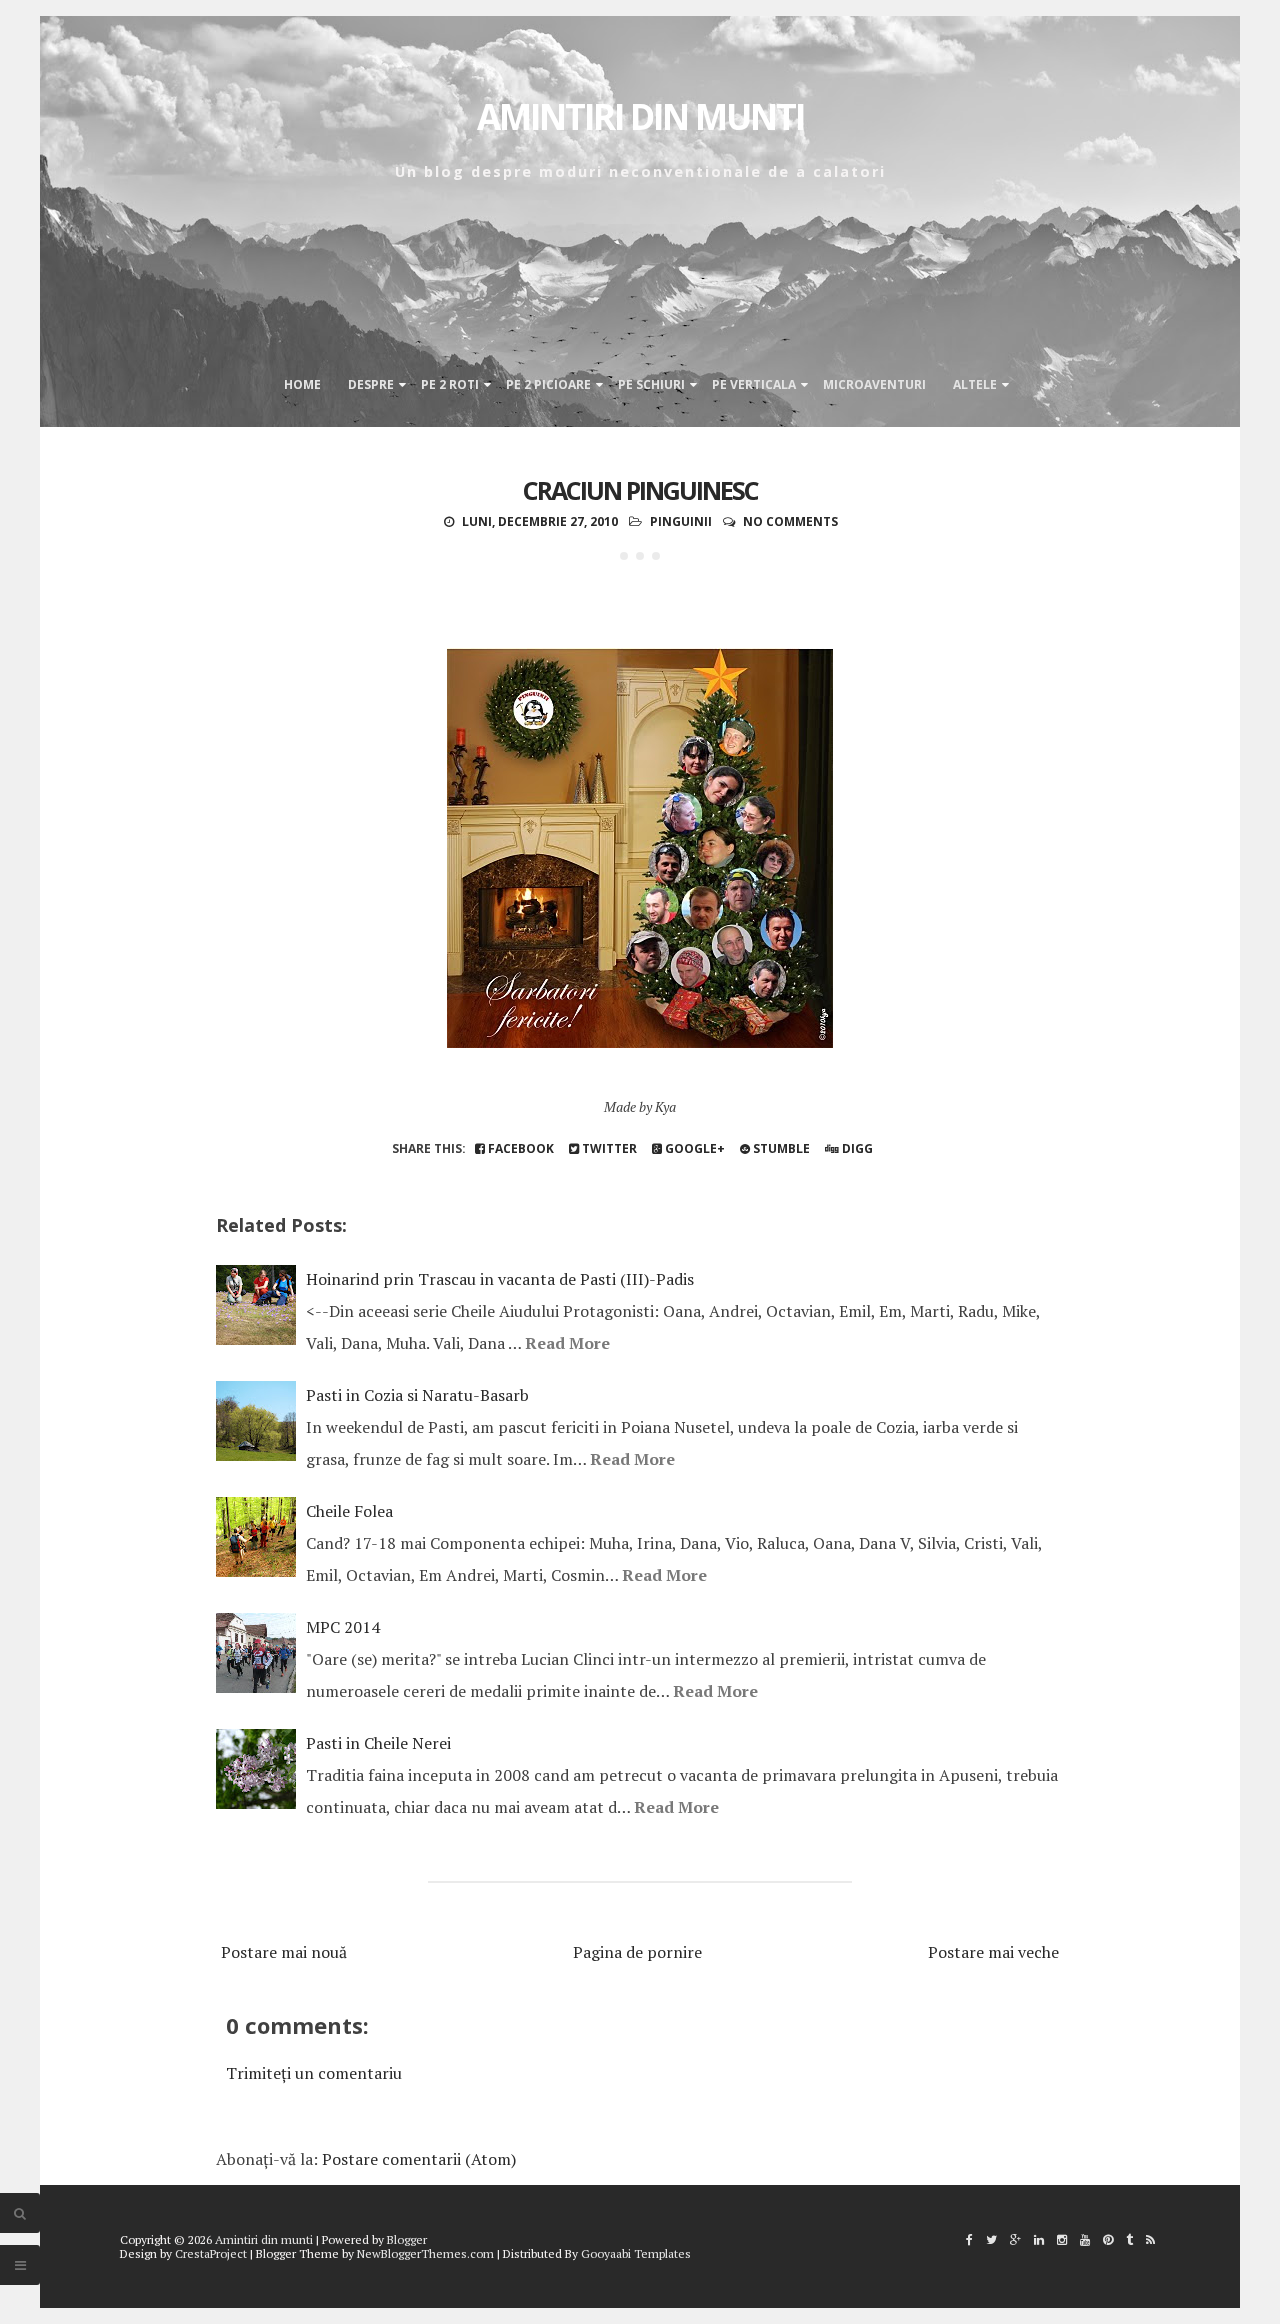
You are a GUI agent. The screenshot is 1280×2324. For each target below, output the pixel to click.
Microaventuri (874, 384)
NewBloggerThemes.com (425, 2253)
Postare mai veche (993, 1952)
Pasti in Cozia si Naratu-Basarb (417, 1395)
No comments (790, 521)
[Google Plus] (1015, 2239)
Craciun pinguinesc (640, 490)
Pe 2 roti (450, 384)
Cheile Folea (349, 1511)
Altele (975, 384)
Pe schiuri (651, 384)
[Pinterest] (1108, 2239)
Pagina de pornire (637, 1952)
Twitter (608, 1148)
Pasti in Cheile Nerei (378, 1743)
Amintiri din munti (640, 116)
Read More (567, 1343)
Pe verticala (754, 384)
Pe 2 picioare (548, 384)
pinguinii (681, 521)
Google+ (693, 1148)
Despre (371, 384)
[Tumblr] (1129, 2239)
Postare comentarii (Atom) (419, 2159)
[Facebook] (969, 2239)
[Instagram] (1062, 2239)
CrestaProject (211, 2253)
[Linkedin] (1039, 2239)
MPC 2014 (343, 1627)
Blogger (407, 2239)
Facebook (519, 1148)
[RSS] (1150, 2239)
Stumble (780, 1148)
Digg (856, 1148)
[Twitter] (991, 2239)
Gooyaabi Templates (636, 2253)
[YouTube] (1085, 2239)
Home (302, 384)
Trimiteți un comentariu (314, 2073)
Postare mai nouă (284, 1952)
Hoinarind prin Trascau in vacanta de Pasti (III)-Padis (500, 1279)
